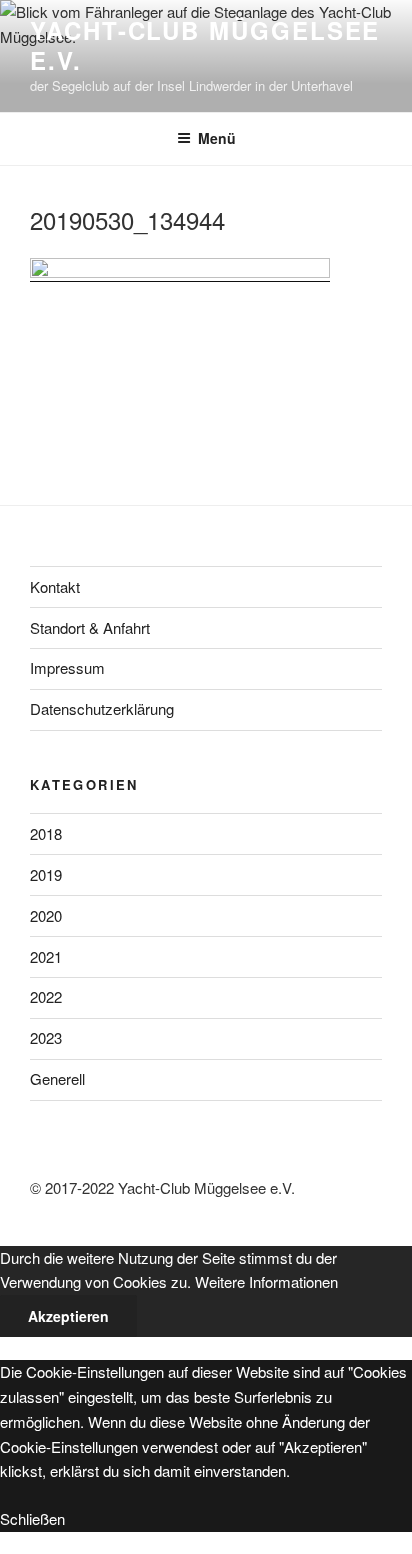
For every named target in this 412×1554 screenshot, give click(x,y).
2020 (46, 915)
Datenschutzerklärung (102, 708)
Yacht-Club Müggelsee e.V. (205, 45)
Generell (57, 1078)
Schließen (32, 1518)
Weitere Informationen (266, 1281)
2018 (46, 833)
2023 (46, 1037)
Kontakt (55, 586)
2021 (46, 956)
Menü (217, 138)
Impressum (67, 667)
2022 (46, 996)
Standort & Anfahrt (90, 627)
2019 (46, 874)
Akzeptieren (68, 1316)
